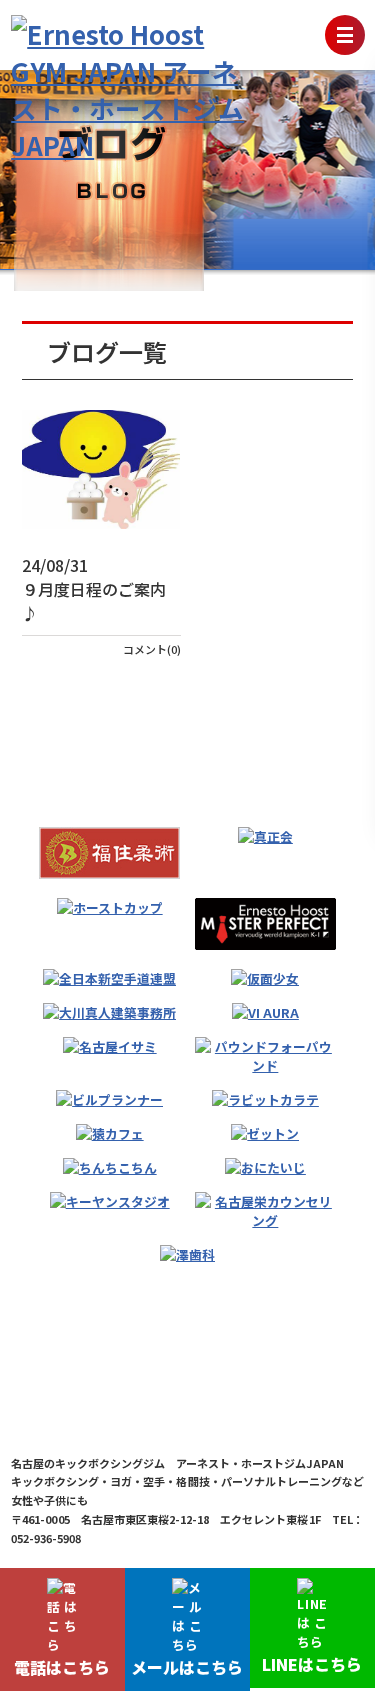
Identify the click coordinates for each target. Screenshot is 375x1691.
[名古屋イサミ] (110, 1046)
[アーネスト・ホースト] (265, 924)
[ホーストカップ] (110, 907)
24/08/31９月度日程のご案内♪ (94, 589)
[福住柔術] (109, 853)
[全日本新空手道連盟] (109, 978)
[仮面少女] (265, 978)
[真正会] (265, 836)
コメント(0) (152, 649)
